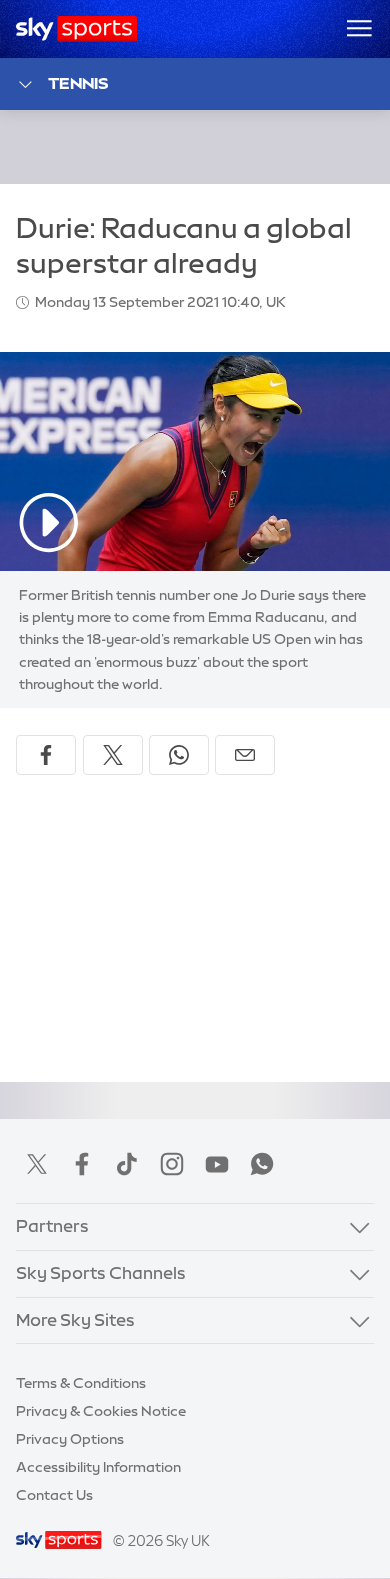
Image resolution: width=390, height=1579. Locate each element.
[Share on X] (113, 755)
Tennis (78, 83)
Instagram (172, 1164)
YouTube (217, 1164)
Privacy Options (70, 1439)
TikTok (127, 1164)
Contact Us (54, 1495)
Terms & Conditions (81, 1383)
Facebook (82, 1164)
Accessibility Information (98, 1467)
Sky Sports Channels (101, 1273)
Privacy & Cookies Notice (101, 1411)
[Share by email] (245, 755)
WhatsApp (262, 1164)
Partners (52, 1226)
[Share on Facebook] (46, 755)
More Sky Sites (75, 1320)
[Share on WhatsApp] (179, 755)
